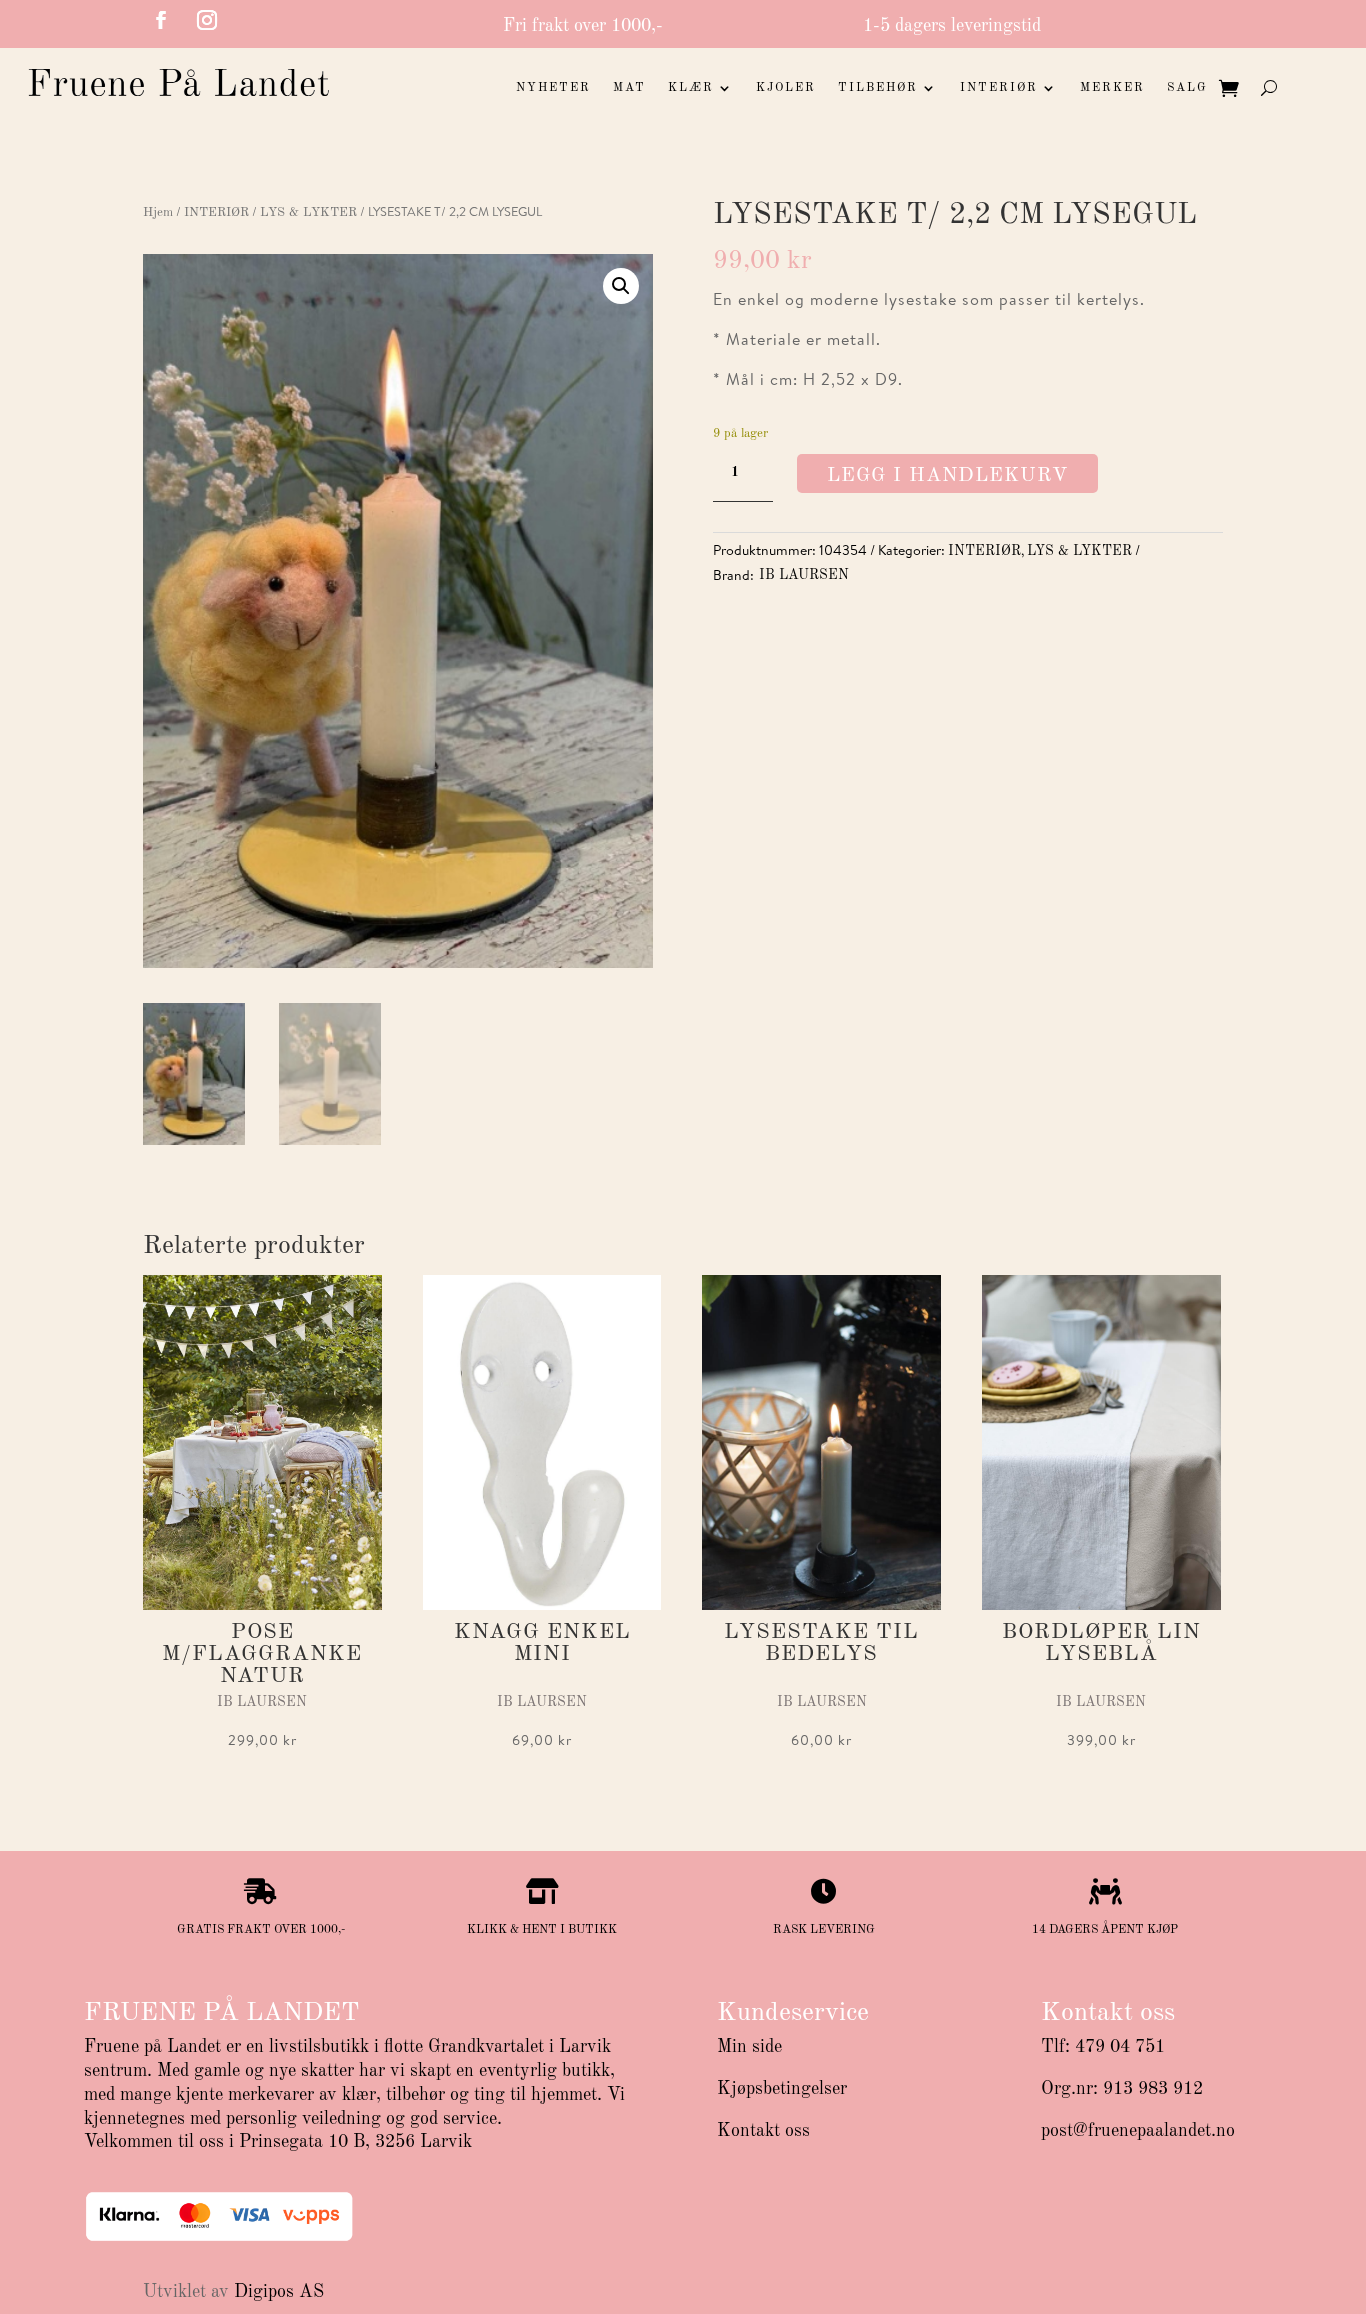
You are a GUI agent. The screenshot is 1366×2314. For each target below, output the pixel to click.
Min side (749, 2047)
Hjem (158, 212)
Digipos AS (279, 2292)
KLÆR (691, 88)
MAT (629, 88)
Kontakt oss (763, 2131)
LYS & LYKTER (308, 212)
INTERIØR (999, 88)
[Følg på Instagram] (207, 20)
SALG (1187, 88)
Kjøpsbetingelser (782, 2089)
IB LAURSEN (804, 575)
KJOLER (786, 88)
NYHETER (553, 88)
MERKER (1112, 88)
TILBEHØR (878, 88)
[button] (621, 286)
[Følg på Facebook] (161, 20)
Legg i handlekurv (947, 476)
